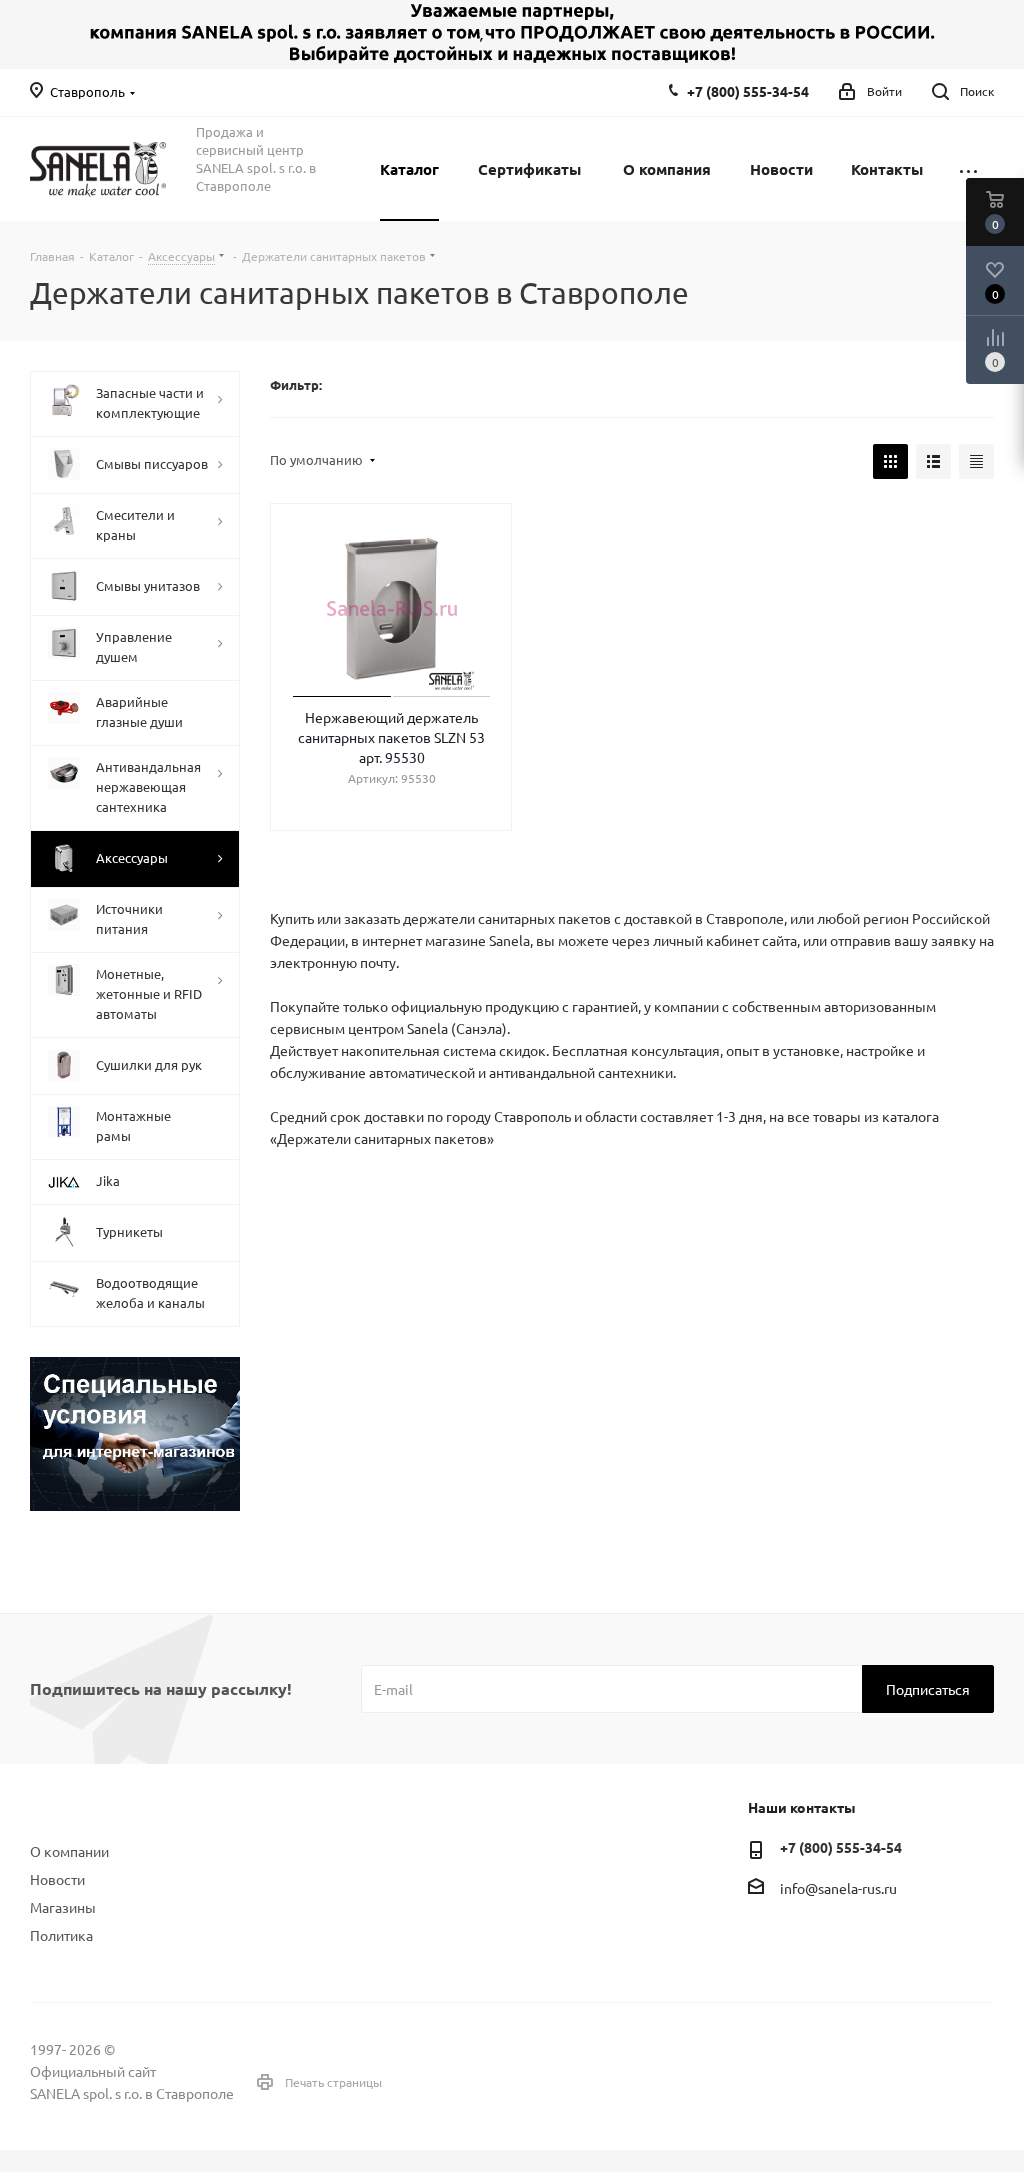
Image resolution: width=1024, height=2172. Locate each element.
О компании (69, 1851)
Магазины (63, 1907)
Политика (61, 1935)
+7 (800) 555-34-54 (748, 91)
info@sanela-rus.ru (838, 1889)
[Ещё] (968, 169)
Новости (57, 1879)
